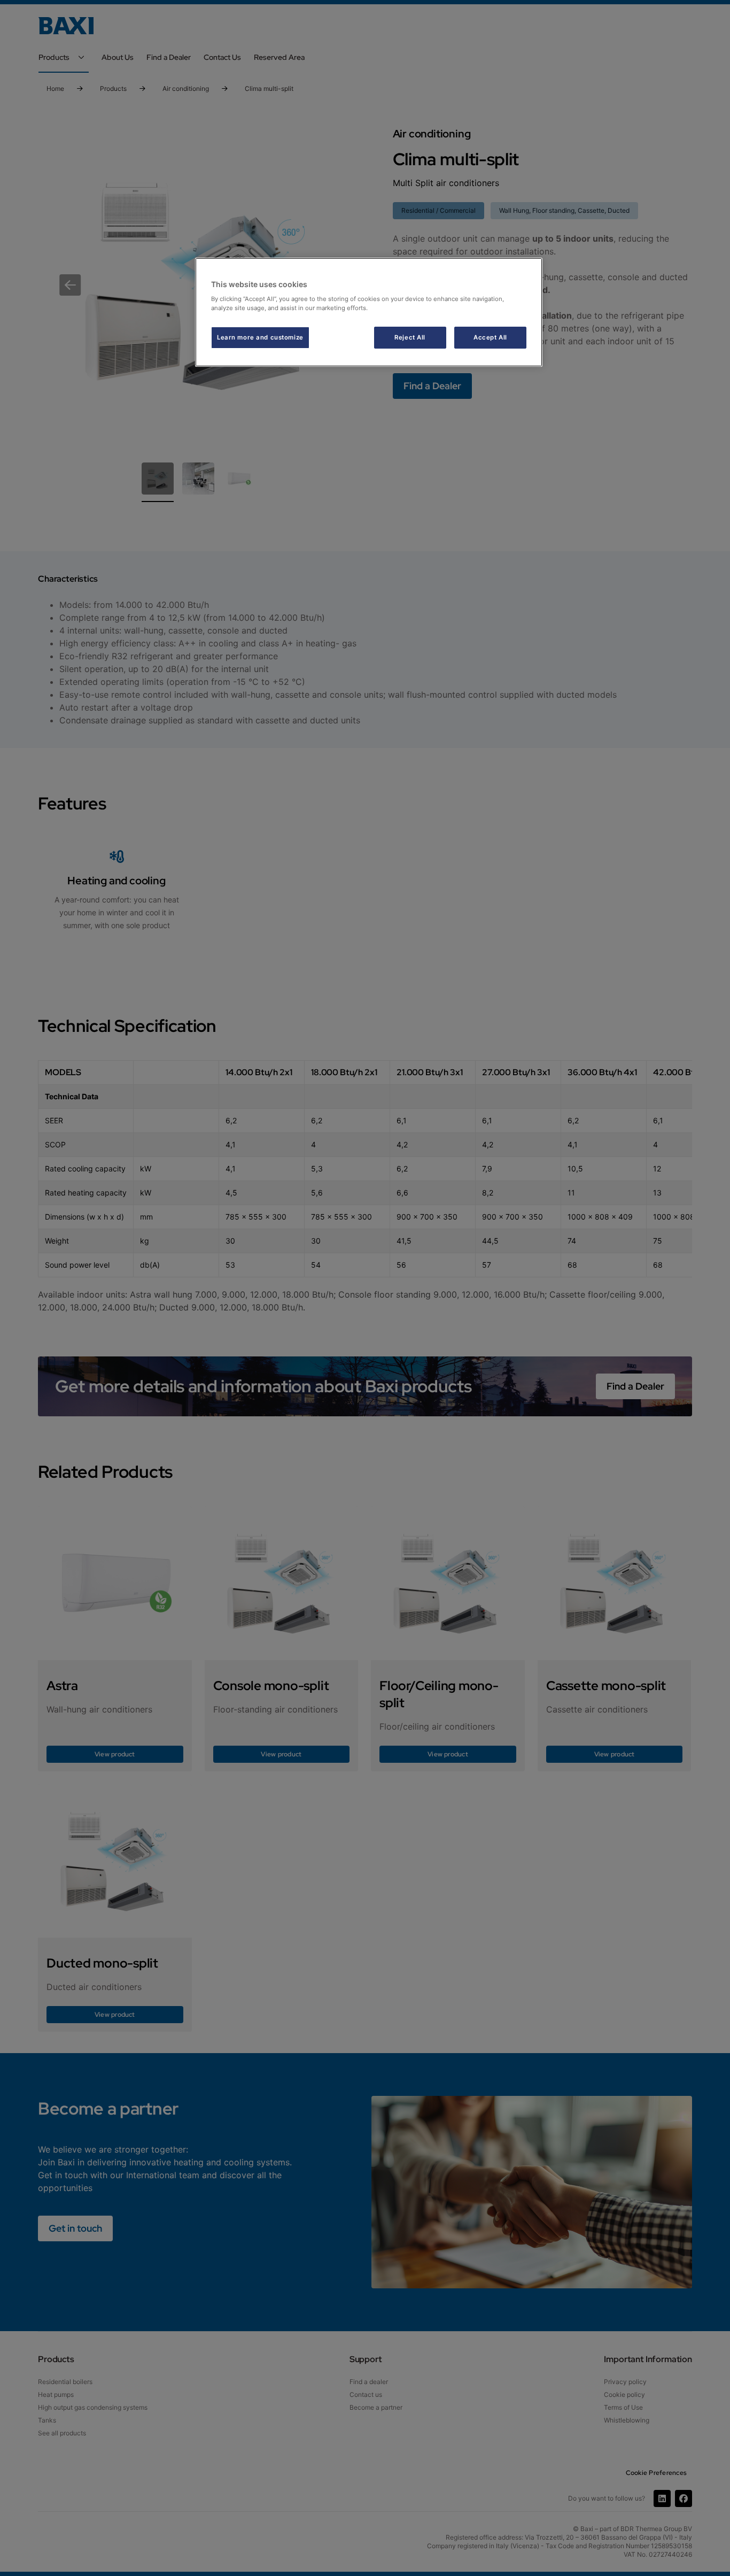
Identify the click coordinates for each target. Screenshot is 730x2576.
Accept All (490, 337)
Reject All (410, 337)
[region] (369, 313)
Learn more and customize (260, 337)
